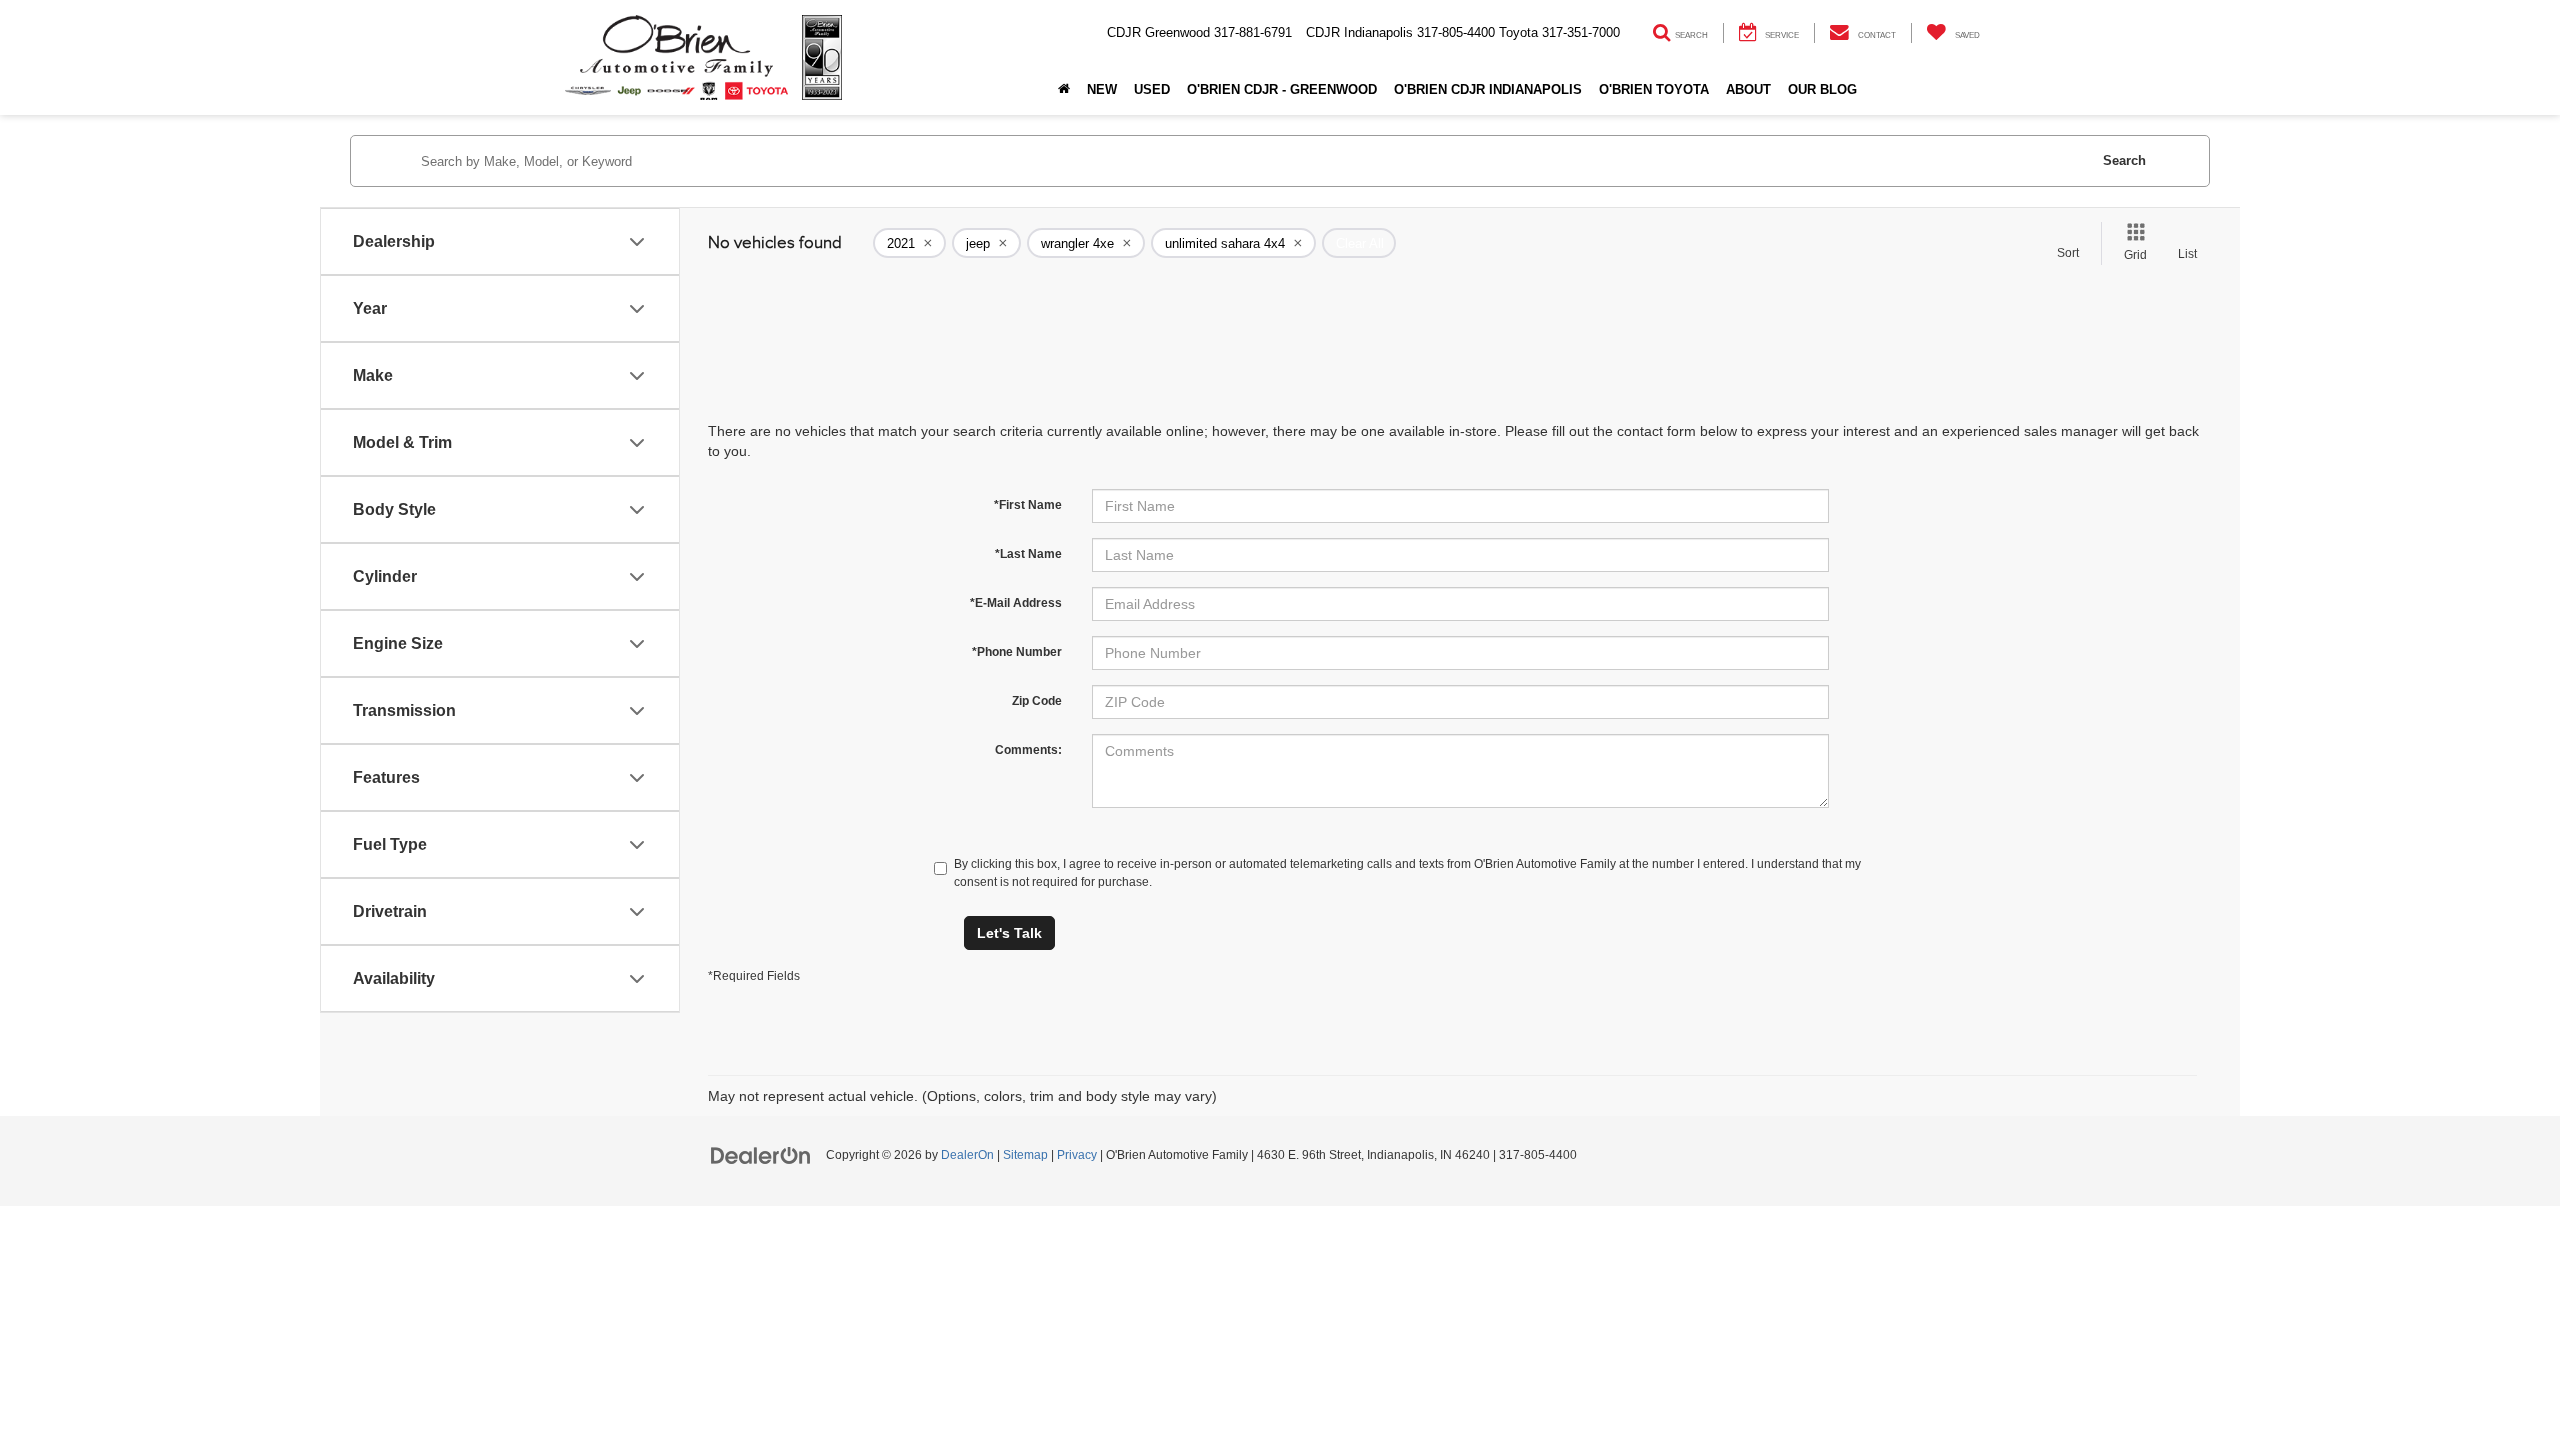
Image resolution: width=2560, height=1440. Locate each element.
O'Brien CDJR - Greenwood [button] (1282, 89)
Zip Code (1037, 701)
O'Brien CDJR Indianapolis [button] (1488, 89)
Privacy (1077, 1155)
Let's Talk (1009, 933)
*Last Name (1028, 554)
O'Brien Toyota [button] (1654, 89)
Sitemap (1025, 1155)
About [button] (1748, 89)
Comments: (1028, 750)
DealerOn (967, 1155)
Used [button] (1152, 89)
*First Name (1028, 505)
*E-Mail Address (1016, 603)
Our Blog (1822, 89)
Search (2124, 160)
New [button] (1102, 89)
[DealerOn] (761, 1154)
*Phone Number (1017, 652)
